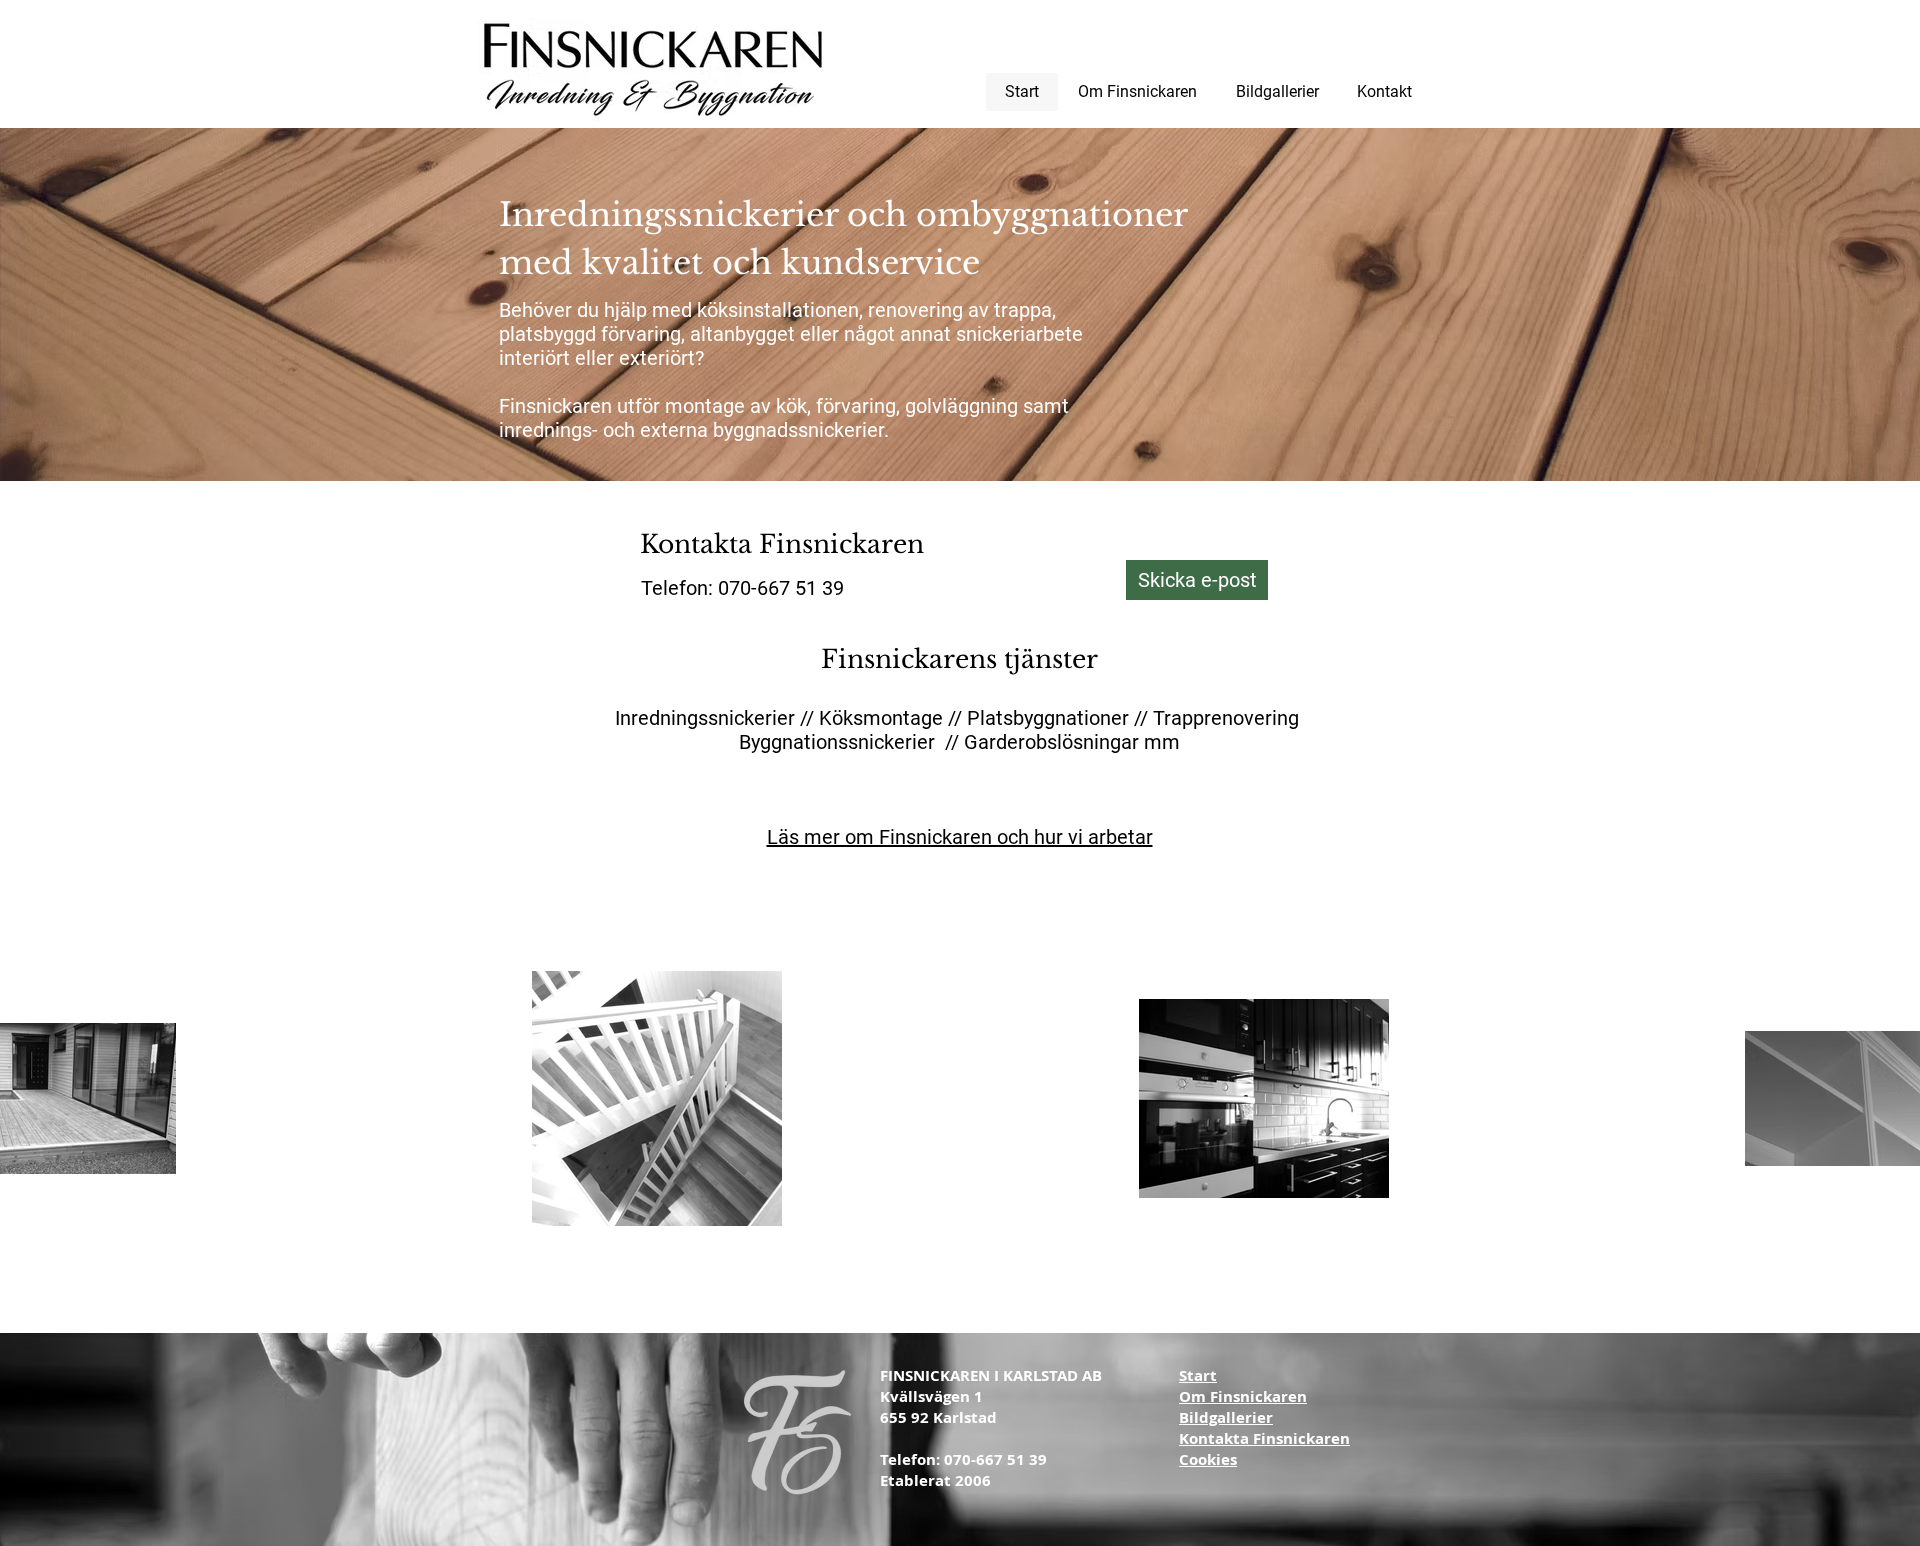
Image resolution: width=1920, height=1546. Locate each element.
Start (1198, 1375)
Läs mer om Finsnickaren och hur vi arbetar (960, 837)
